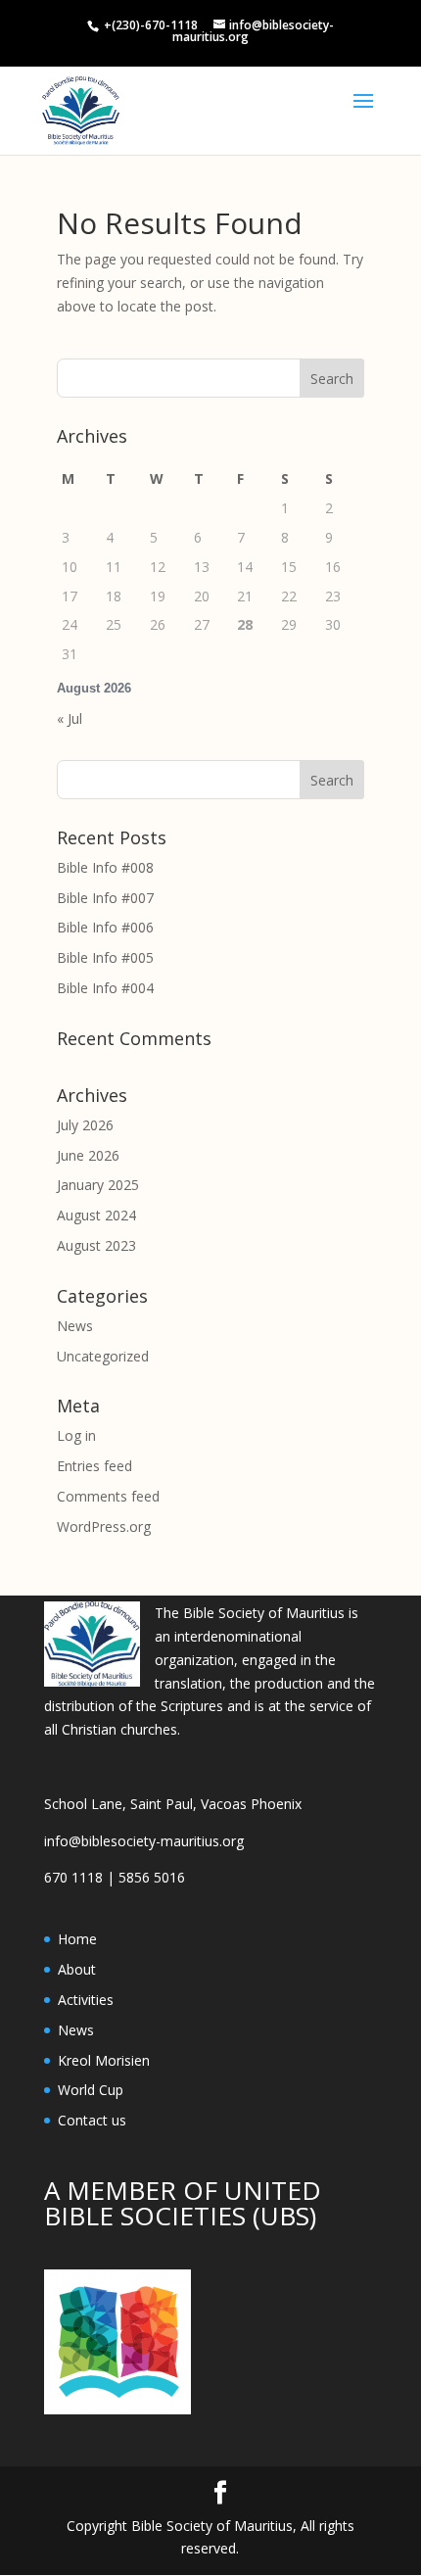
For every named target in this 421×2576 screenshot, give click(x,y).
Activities (86, 2000)
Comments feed (108, 1496)
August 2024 (96, 1215)
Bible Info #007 (105, 898)
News (75, 1326)
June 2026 (88, 1155)
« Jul (70, 718)
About (77, 1969)
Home (77, 1939)
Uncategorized (103, 1356)
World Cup (91, 2090)
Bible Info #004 (105, 988)
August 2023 (96, 1245)
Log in (76, 1435)
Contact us (92, 2120)
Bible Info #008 (105, 867)
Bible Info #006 (105, 927)
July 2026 (85, 1125)
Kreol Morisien (104, 2060)
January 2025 (98, 1185)
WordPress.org (104, 1527)
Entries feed (94, 1466)
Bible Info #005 (105, 957)
